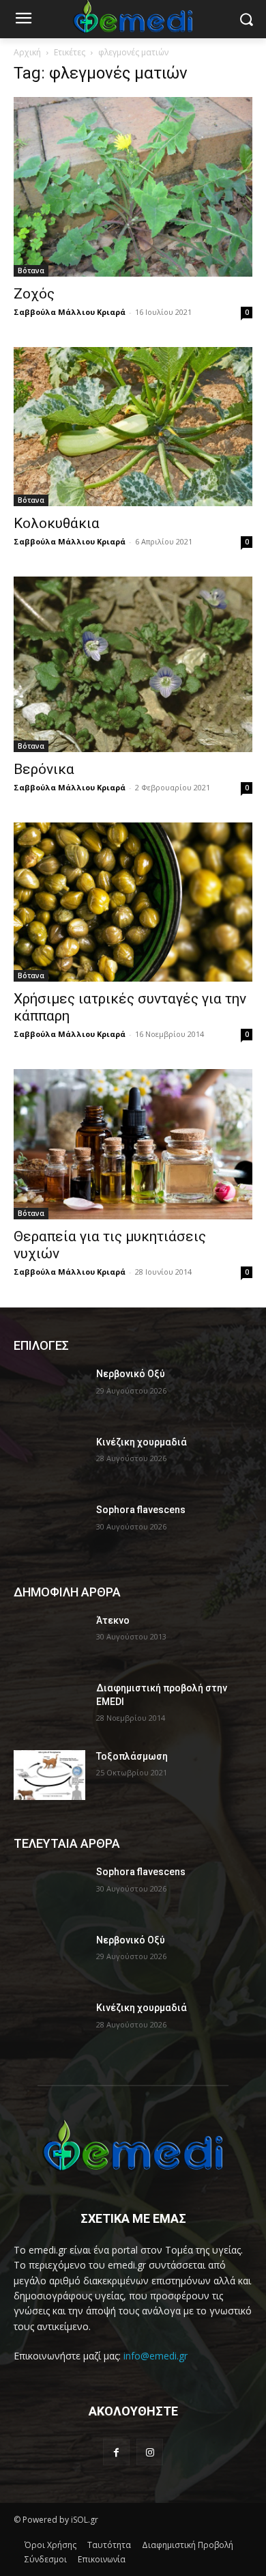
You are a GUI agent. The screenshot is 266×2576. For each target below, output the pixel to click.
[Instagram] (150, 2452)
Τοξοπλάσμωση (132, 1756)
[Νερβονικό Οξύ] (49, 1393)
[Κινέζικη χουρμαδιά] (49, 1461)
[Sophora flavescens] (49, 1529)
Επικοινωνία (102, 2559)
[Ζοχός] (133, 187)
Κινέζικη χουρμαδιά (142, 1442)
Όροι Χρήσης (50, 2545)
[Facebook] (116, 2452)
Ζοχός (34, 294)
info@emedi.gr (156, 2356)
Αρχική (27, 52)
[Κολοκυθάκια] (133, 427)
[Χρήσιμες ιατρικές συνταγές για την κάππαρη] (133, 902)
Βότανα (31, 271)
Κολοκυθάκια (57, 523)
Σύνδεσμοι (46, 2559)
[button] (246, 19)
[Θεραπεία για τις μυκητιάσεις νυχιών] (133, 1144)
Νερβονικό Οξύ (131, 1374)
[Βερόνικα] (133, 664)
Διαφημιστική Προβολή (188, 2545)
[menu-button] (23, 20)
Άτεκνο (113, 1620)
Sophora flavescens (141, 1510)
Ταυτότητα (109, 2545)
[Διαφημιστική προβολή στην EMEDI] (49, 1707)
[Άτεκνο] (49, 1639)
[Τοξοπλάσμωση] (49, 1775)
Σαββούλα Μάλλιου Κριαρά (70, 312)
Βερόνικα (44, 769)
